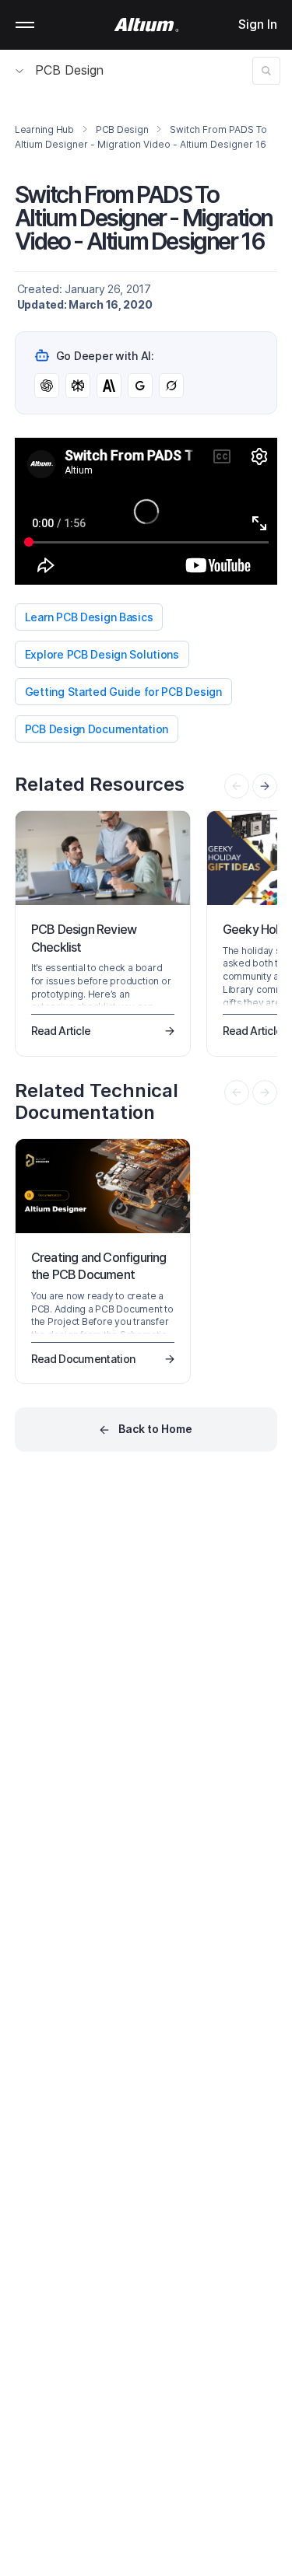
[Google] (140, 386)
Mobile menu (25, 25)
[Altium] (146, 25)
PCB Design (69, 70)
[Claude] (109, 386)
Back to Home (155, 1429)
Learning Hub (44, 129)
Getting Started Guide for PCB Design (123, 692)
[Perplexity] (78, 386)
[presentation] (265, 786)
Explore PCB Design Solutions (102, 654)
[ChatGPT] (47, 386)
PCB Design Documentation (97, 729)
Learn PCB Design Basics (89, 617)
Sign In (258, 24)
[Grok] (171, 386)
